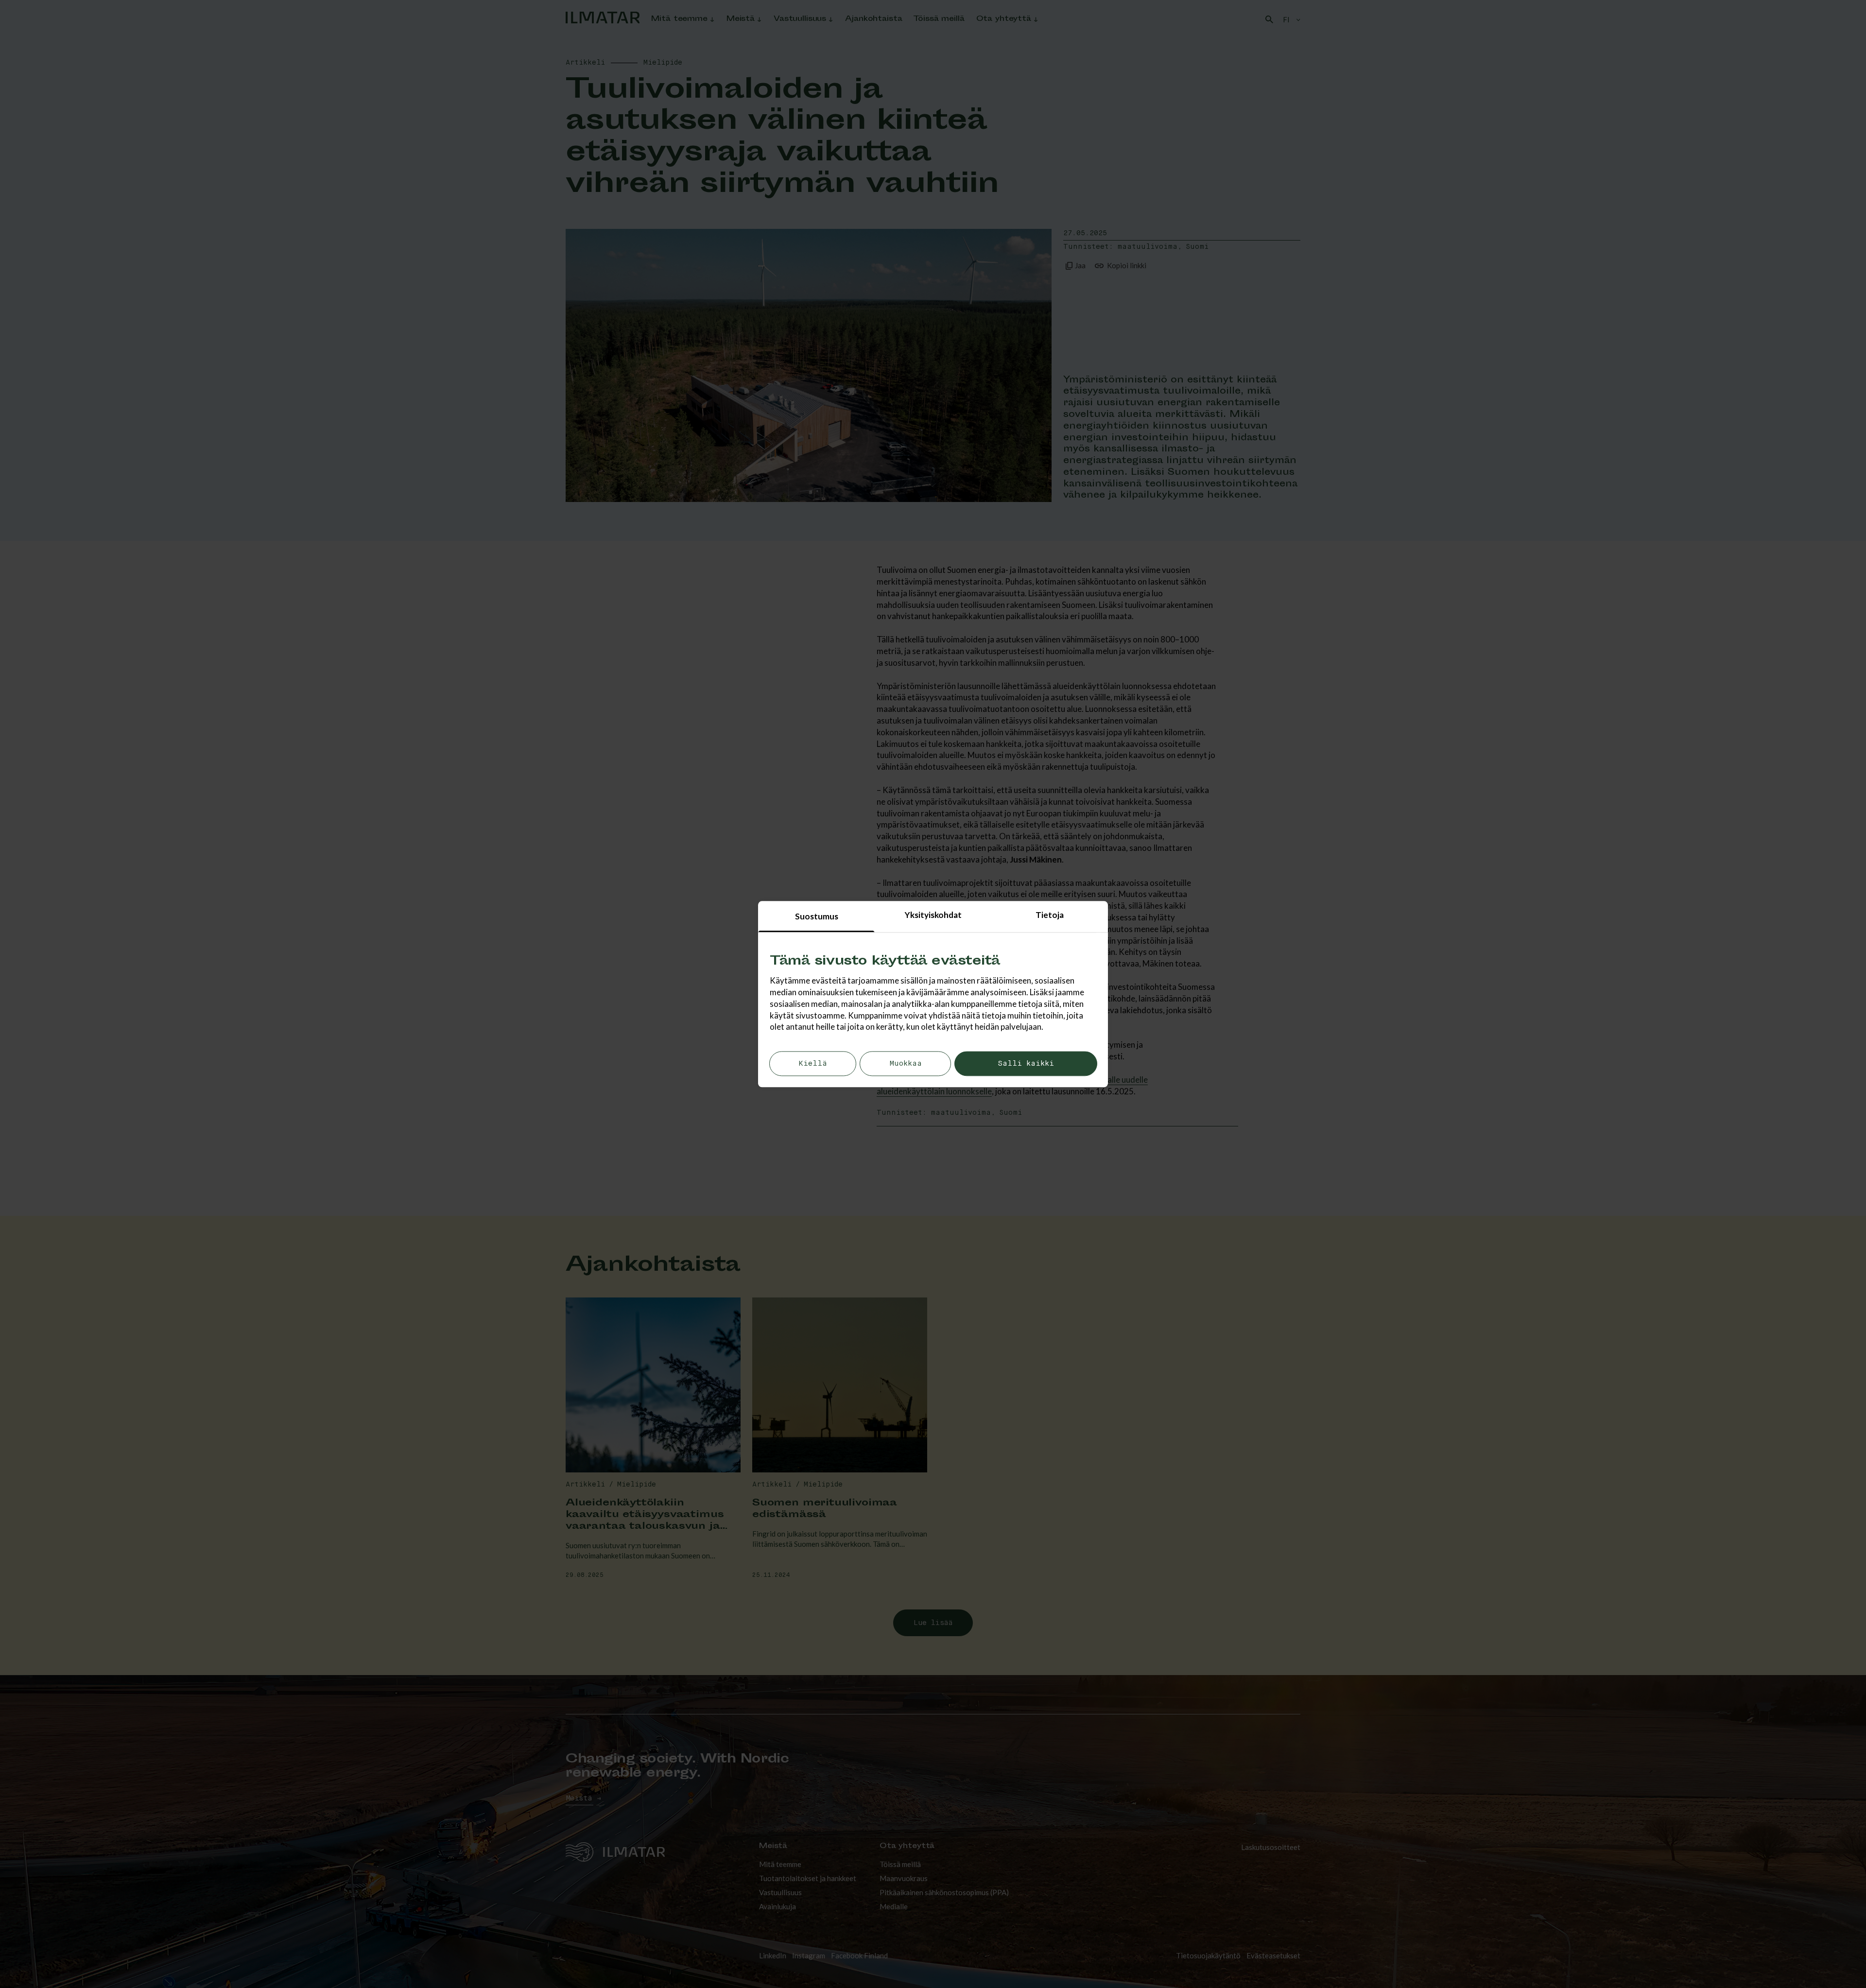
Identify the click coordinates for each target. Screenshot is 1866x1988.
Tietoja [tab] (1050, 915)
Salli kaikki (1026, 1064)
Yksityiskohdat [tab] (933, 915)
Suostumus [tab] (817, 916)
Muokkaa (906, 1064)
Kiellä (813, 1064)
